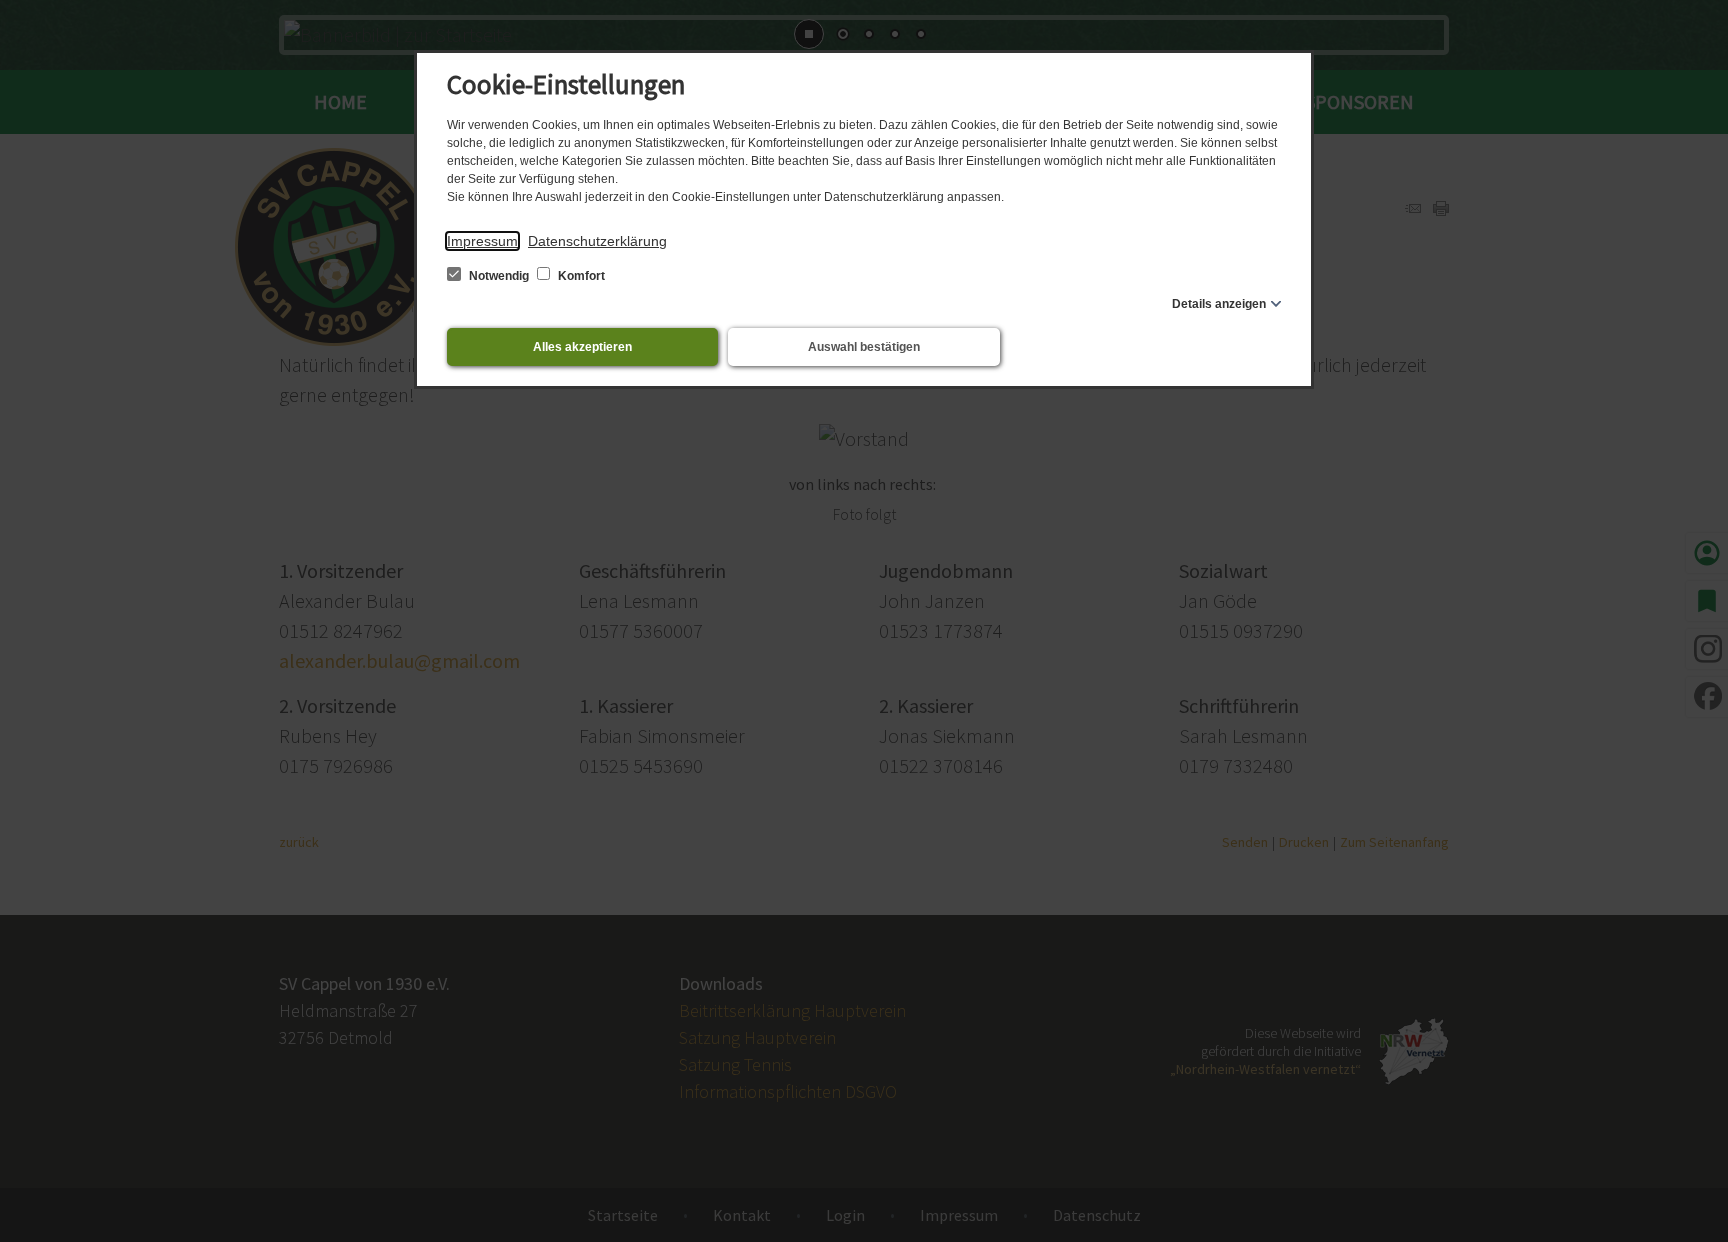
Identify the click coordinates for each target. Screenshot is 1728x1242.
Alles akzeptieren (582, 347)
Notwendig (499, 276)
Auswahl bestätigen (864, 347)
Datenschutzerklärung (597, 241)
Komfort (580, 276)
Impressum (482, 241)
